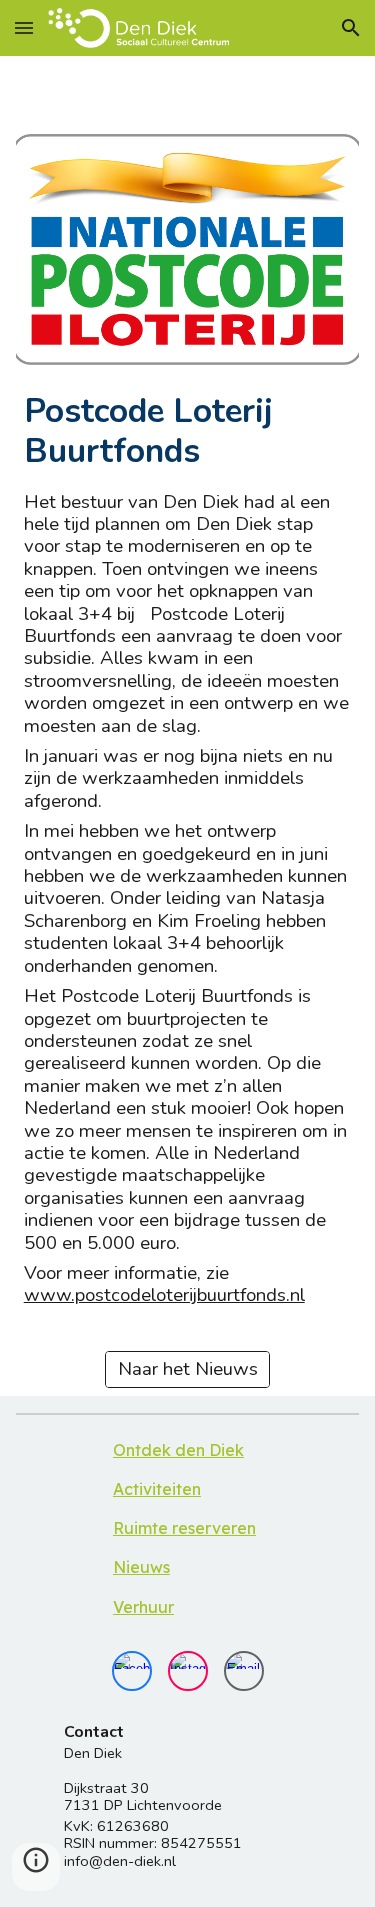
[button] (24, 27)
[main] (188, 431)
